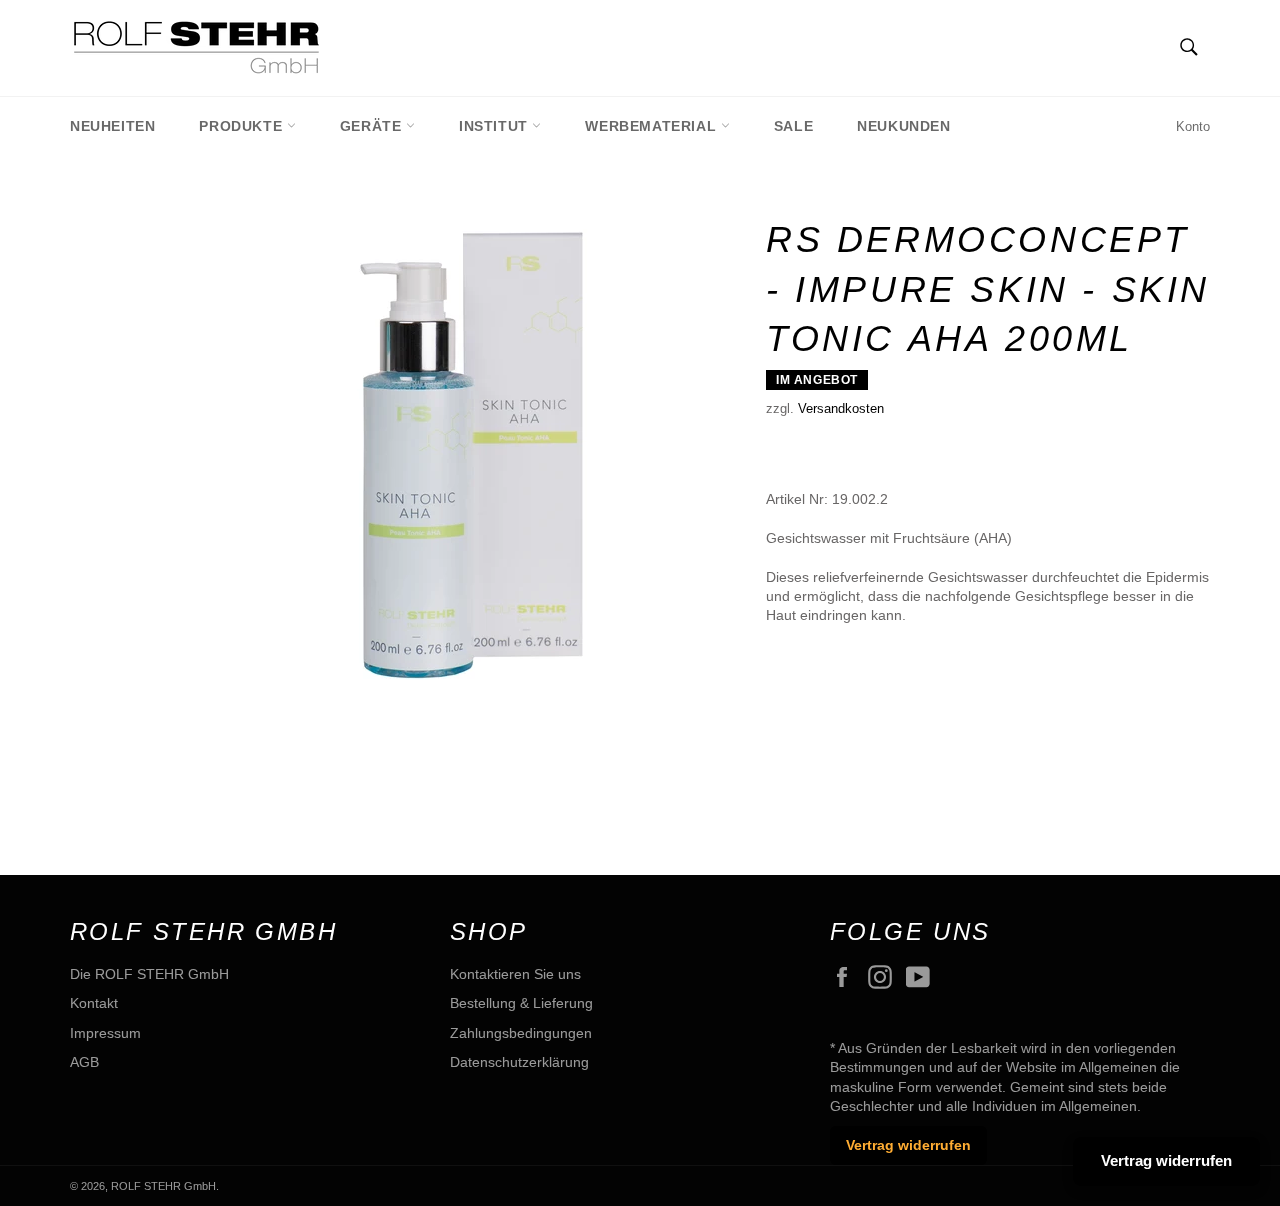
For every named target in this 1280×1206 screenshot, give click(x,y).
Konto (1193, 126)
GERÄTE (373, 126)
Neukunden (903, 126)
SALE (793, 126)
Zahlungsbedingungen (521, 1033)
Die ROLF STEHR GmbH (149, 974)
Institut (495, 126)
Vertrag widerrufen (908, 1145)
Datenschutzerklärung (519, 1062)
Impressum (105, 1033)
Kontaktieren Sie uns (515, 974)
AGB (84, 1062)
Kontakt (94, 1003)
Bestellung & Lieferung (521, 1003)
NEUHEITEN (112, 126)
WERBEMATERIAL (652, 126)
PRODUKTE (242, 126)
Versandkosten (841, 408)
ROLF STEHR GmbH (163, 1186)
